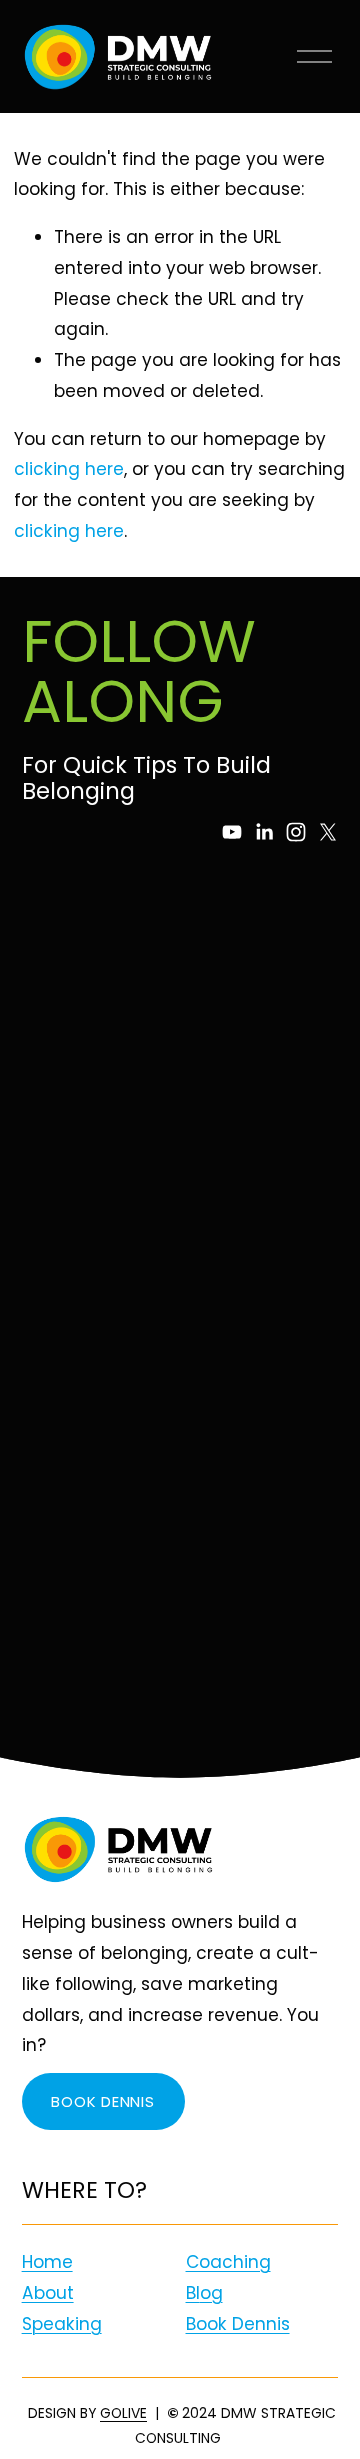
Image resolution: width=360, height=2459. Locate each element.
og (211, 2293)
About (48, 2293)
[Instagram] (296, 832)
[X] (328, 832)
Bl (193, 2293)
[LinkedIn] (264, 832)
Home (47, 2262)
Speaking (62, 2324)
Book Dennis (238, 2324)
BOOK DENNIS (102, 2101)
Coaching (228, 2262)
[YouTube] (232, 832)
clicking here (69, 469)
